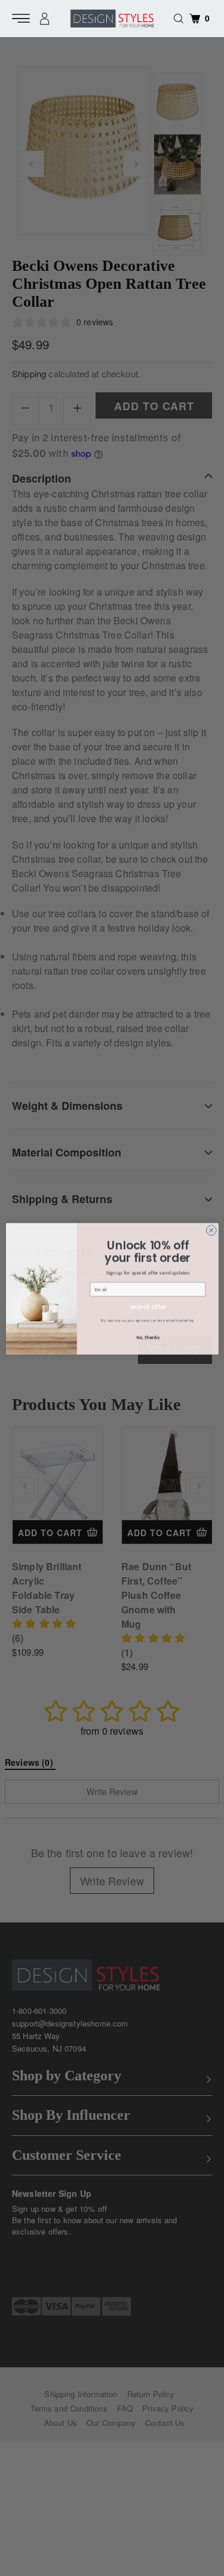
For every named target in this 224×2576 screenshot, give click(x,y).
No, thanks (148, 1336)
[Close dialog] (211, 1230)
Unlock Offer (147, 1306)
